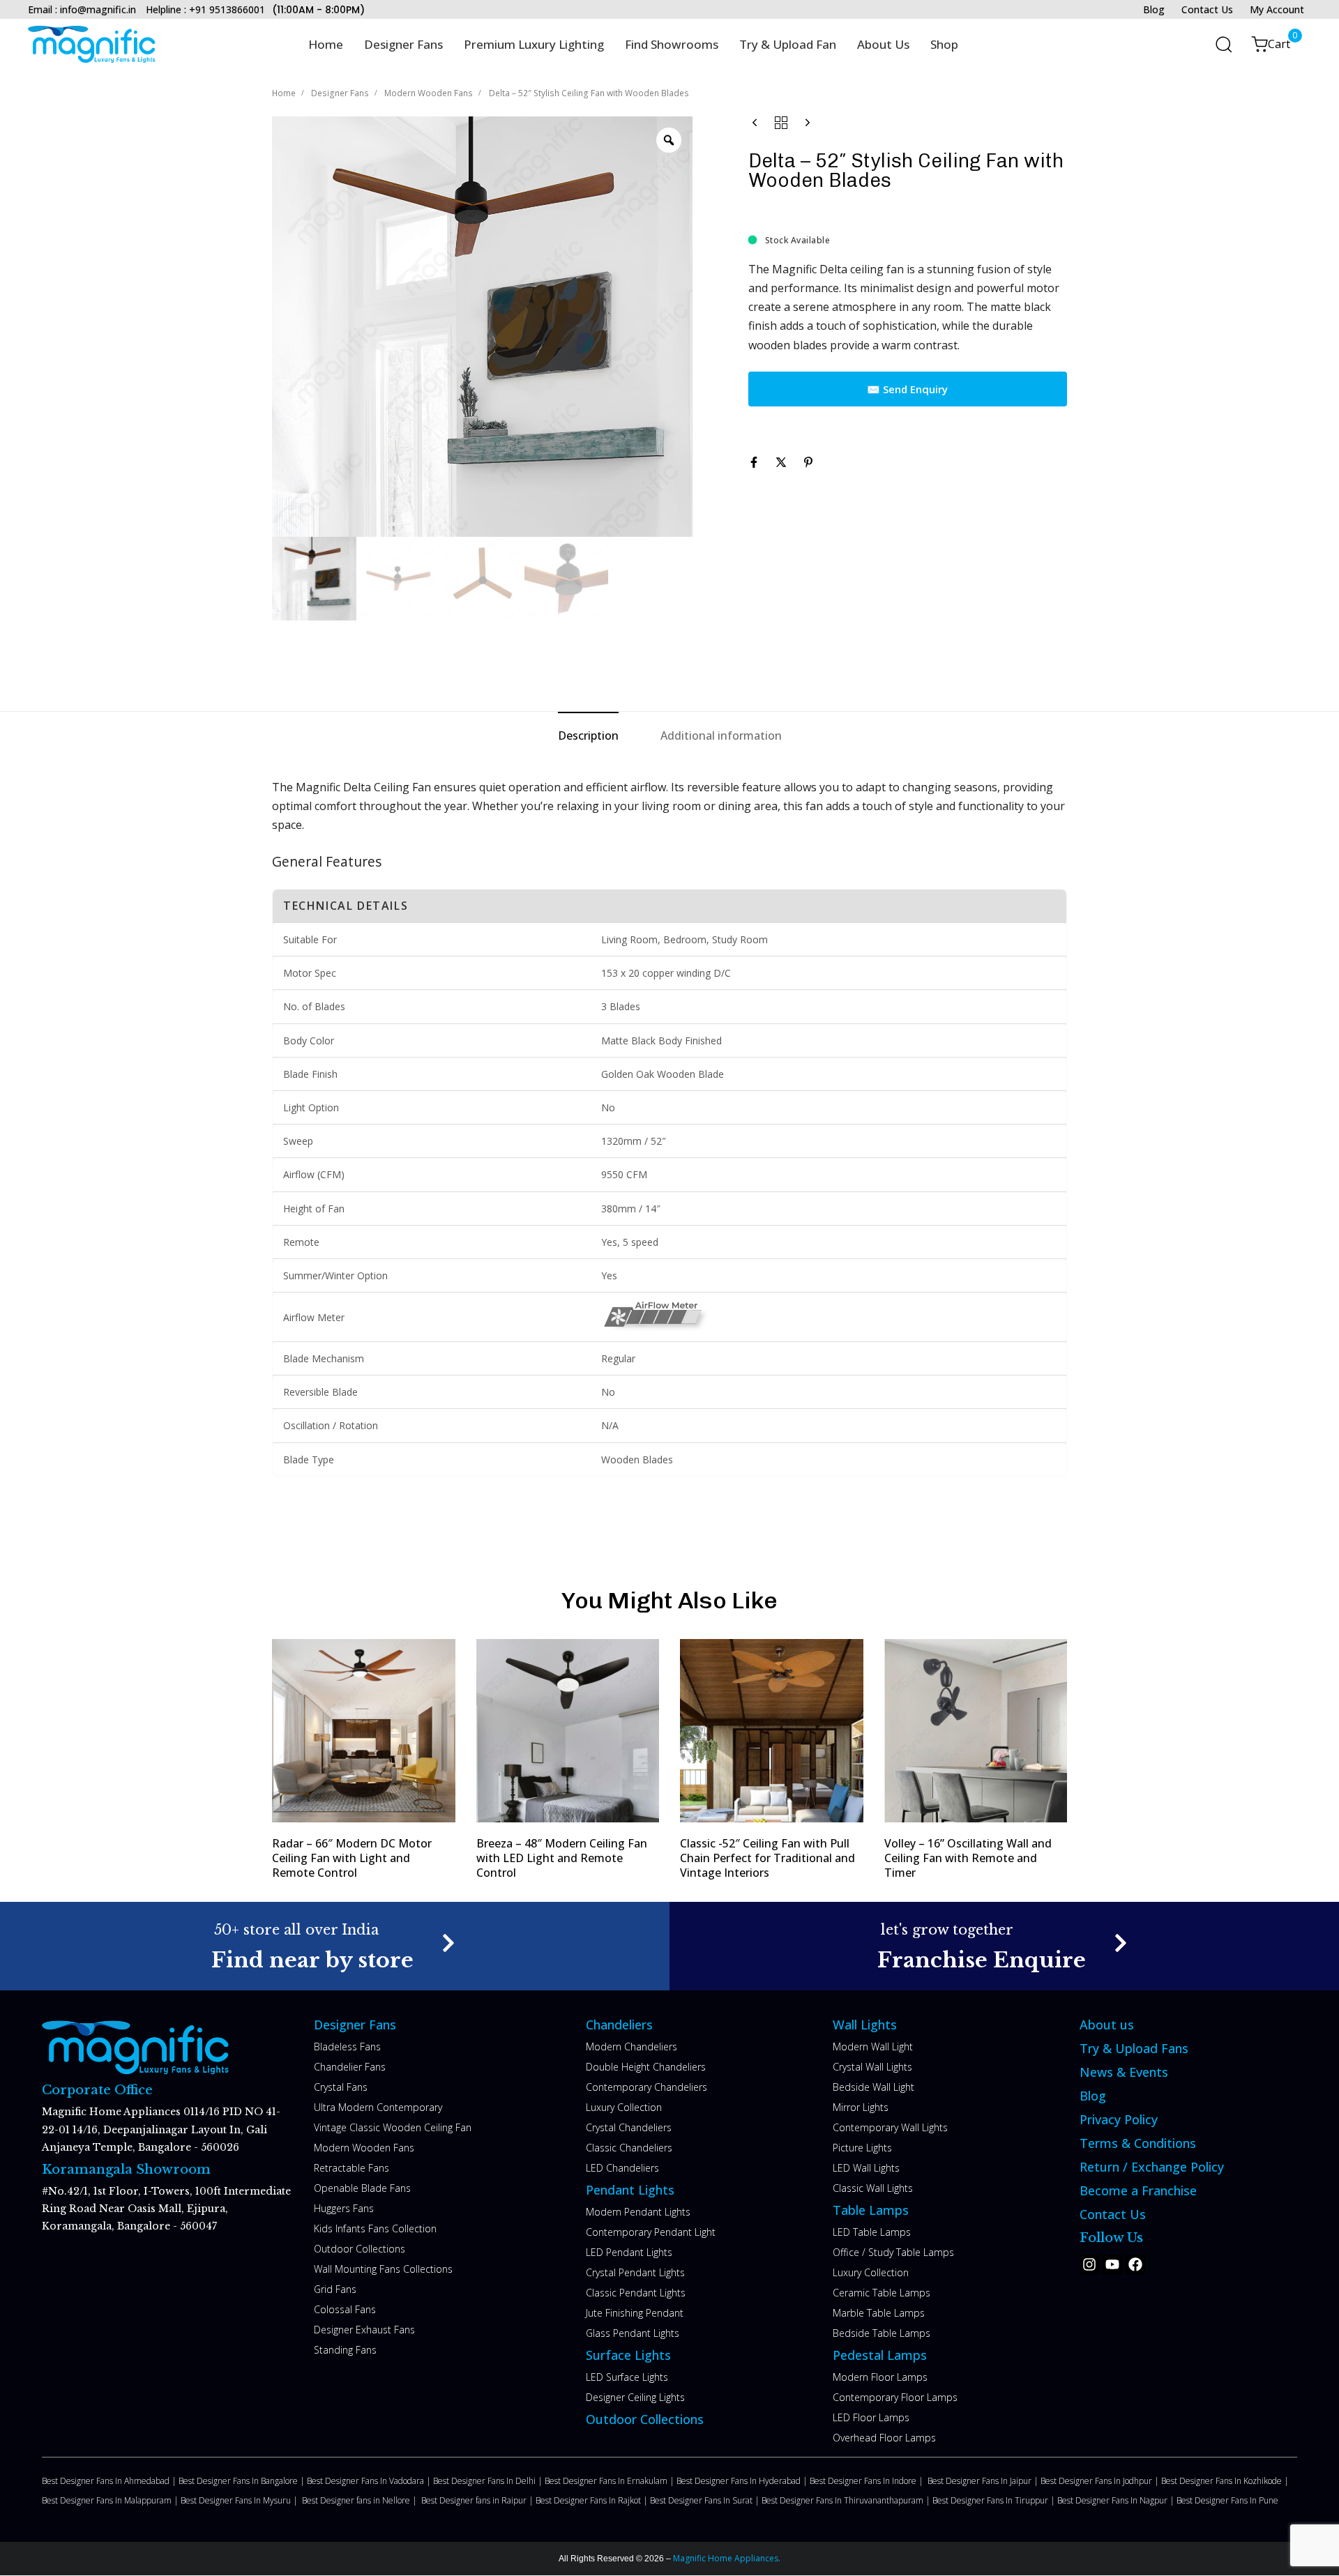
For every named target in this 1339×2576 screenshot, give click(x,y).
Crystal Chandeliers (629, 2127)
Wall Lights (865, 2025)
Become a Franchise (1138, 2190)
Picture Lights (862, 2148)
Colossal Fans (345, 2309)
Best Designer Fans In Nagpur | (1117, 2500)
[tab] (588, 736)
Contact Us (1207, 9)
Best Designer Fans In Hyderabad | (743, 2481)
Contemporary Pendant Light (651, 2232)
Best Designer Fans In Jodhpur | (1101, 2481)
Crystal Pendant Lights (635, 2272)
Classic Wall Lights (873, 2188)
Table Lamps (871, 2210)
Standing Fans (345, 2350)
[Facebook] (1135, 2264)
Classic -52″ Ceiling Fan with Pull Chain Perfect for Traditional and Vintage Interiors (767, 1858)
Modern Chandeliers (631, 2047)
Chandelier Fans (350, 2067)
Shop (944, 44)
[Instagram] (1089, 2264)
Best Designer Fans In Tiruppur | (995, 2500)
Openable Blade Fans (362, 2188)
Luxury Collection (624, 2107)
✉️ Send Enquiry (907, 389)
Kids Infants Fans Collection (375, 2228)
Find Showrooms (672, 44)
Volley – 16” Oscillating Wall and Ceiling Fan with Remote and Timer (968, 1858)
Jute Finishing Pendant (635, 2313)
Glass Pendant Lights (633, 2333)
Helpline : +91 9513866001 (205, 9)
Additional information (721, 736)
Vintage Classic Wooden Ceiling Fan (393, 2127)
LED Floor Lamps (871, 2417)
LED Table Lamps (872, 2232)
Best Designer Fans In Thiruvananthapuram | (847, 2500)
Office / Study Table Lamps (893, 2252)
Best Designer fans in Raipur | (478, 2500)
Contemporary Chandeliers (646, 2087)
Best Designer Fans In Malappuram (108, 2500)
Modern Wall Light (873, 2047)
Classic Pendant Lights (636, 2293)
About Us (883, 44)
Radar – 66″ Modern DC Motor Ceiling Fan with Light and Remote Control (352, 1858)
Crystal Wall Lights (872, 2067)
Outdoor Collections (360, 2249)
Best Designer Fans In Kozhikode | (1226, 2481)
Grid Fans (335, 2289)
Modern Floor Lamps (880, 2377)
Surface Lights (628, 2355)
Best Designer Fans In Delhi (485, 2481)
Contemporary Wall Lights (890, 2127)
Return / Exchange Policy (1152, 2167)
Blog (1154, 9)
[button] (1219, 44)
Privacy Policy (1119, 2119)
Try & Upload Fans (1134, 2048)
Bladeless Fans (347, 2047)
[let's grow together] (1004, 1946)
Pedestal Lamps (880, 2355)
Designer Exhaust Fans (364, 2330)
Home (326, 44)
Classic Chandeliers (629, 2148)
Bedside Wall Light (873, 2087)
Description (588, 736)
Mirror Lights (861, 2107)
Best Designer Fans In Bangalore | (243, 2481)
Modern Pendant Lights (638, 2212)
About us (1107, 2025)
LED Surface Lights (627, 2377)
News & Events (1124, 2072)
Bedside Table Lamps (882, 2333)
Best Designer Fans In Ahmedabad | (110, 2481)
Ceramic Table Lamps (882, 2293)
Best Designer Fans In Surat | (706, 2500)
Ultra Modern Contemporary (378, 2107)
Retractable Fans (351, 2168)
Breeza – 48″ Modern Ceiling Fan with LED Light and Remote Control (562, 1858)
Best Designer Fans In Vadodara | (370, 2481)
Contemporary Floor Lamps (895, 2397)
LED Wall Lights (866, 2168)
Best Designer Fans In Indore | (869, 2481)
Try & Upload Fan (788, 44)
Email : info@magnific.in (82, 9)
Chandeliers (619, 2025)
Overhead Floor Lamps (884, 2438)
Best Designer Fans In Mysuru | (241, 2500)
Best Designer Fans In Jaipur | (984, 2481)
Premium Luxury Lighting (534, 44)
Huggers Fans (344, 2208)
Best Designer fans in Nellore (357, 2500)
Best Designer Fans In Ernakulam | (611, 2481)
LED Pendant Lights (629, 2252)
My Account (1277, 9)
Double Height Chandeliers (646, 2067)
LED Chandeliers (622, 2168)
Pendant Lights (630, 2190)
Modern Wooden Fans (429, 93)
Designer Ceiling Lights (635, 2397)
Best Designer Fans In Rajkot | (593, 2500)
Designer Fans (403, 44)
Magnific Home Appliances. (726, 2558)
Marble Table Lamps (879, 2313)
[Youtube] (1112, 2264)
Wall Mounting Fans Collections (383, 2269)
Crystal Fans (341, 2087)
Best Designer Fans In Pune (1227, 2500)
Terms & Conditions (1138, 2143)
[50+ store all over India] (335, 1946)
